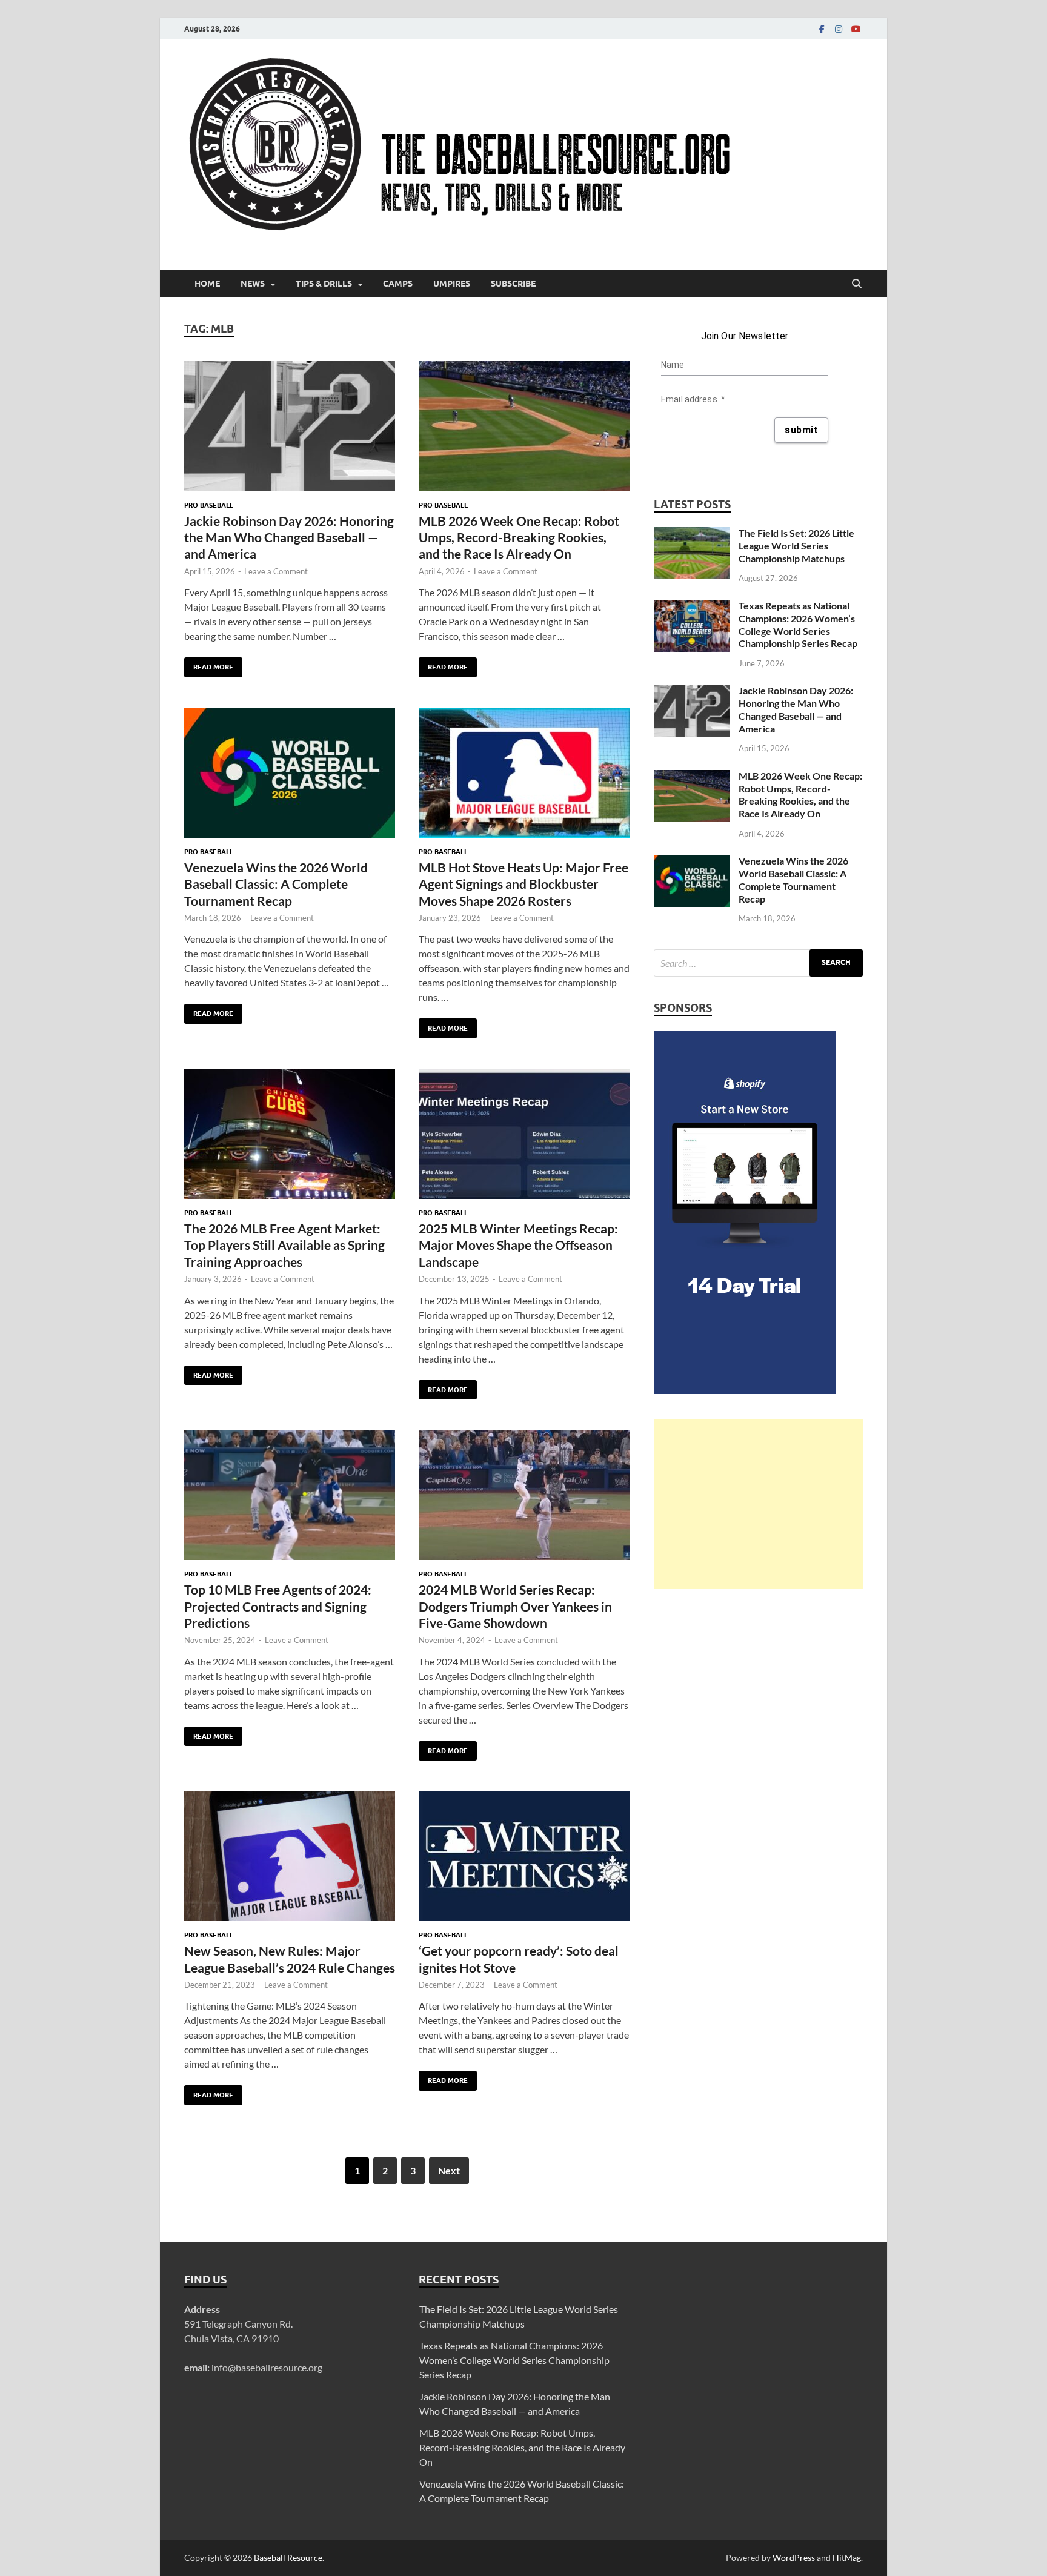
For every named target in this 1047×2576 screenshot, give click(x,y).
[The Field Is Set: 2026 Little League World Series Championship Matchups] (692, 534)
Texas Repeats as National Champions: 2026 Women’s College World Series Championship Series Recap (798, 624)
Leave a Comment (276, 571)
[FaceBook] (822, 29)
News (253, 284)
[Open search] (857, 284)
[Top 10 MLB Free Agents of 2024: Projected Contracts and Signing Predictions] (290, 1495)
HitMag (847, 2558)
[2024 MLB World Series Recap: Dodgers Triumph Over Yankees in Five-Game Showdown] (524, 1495)
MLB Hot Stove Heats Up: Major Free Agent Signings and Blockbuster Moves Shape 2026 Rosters (523, 884)
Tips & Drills (324, 284)
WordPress (794, 2558)
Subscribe (513, 284)
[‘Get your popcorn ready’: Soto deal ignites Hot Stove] (524, 1856)
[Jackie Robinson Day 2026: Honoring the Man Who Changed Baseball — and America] (290, 426)
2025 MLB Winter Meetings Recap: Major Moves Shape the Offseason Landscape (518, 1245)
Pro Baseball (209, 505)
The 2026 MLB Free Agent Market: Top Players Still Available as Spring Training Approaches (284, 1245)
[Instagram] (839, 29)
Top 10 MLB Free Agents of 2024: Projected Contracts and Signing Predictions (278, 1606)
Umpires (452, 284)
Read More (209, 664)
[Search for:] (758, 963)
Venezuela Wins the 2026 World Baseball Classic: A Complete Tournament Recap (276, 884)
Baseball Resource (288, 2558)
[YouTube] (856, 29)
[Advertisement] (758, 1504)
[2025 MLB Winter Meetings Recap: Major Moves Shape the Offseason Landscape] (524, 1134)
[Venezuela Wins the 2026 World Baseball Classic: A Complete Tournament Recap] (290, 773)
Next (449, 2170)
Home (207, 284)
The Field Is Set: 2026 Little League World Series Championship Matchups (796, 546)
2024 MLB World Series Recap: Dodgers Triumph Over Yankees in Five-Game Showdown (515, 1606)
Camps (398, 284)
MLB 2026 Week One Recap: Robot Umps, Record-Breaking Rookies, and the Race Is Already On (519, 537)
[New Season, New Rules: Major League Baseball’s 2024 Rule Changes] (290, 1856)
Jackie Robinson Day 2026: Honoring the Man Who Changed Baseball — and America (289, 537)
